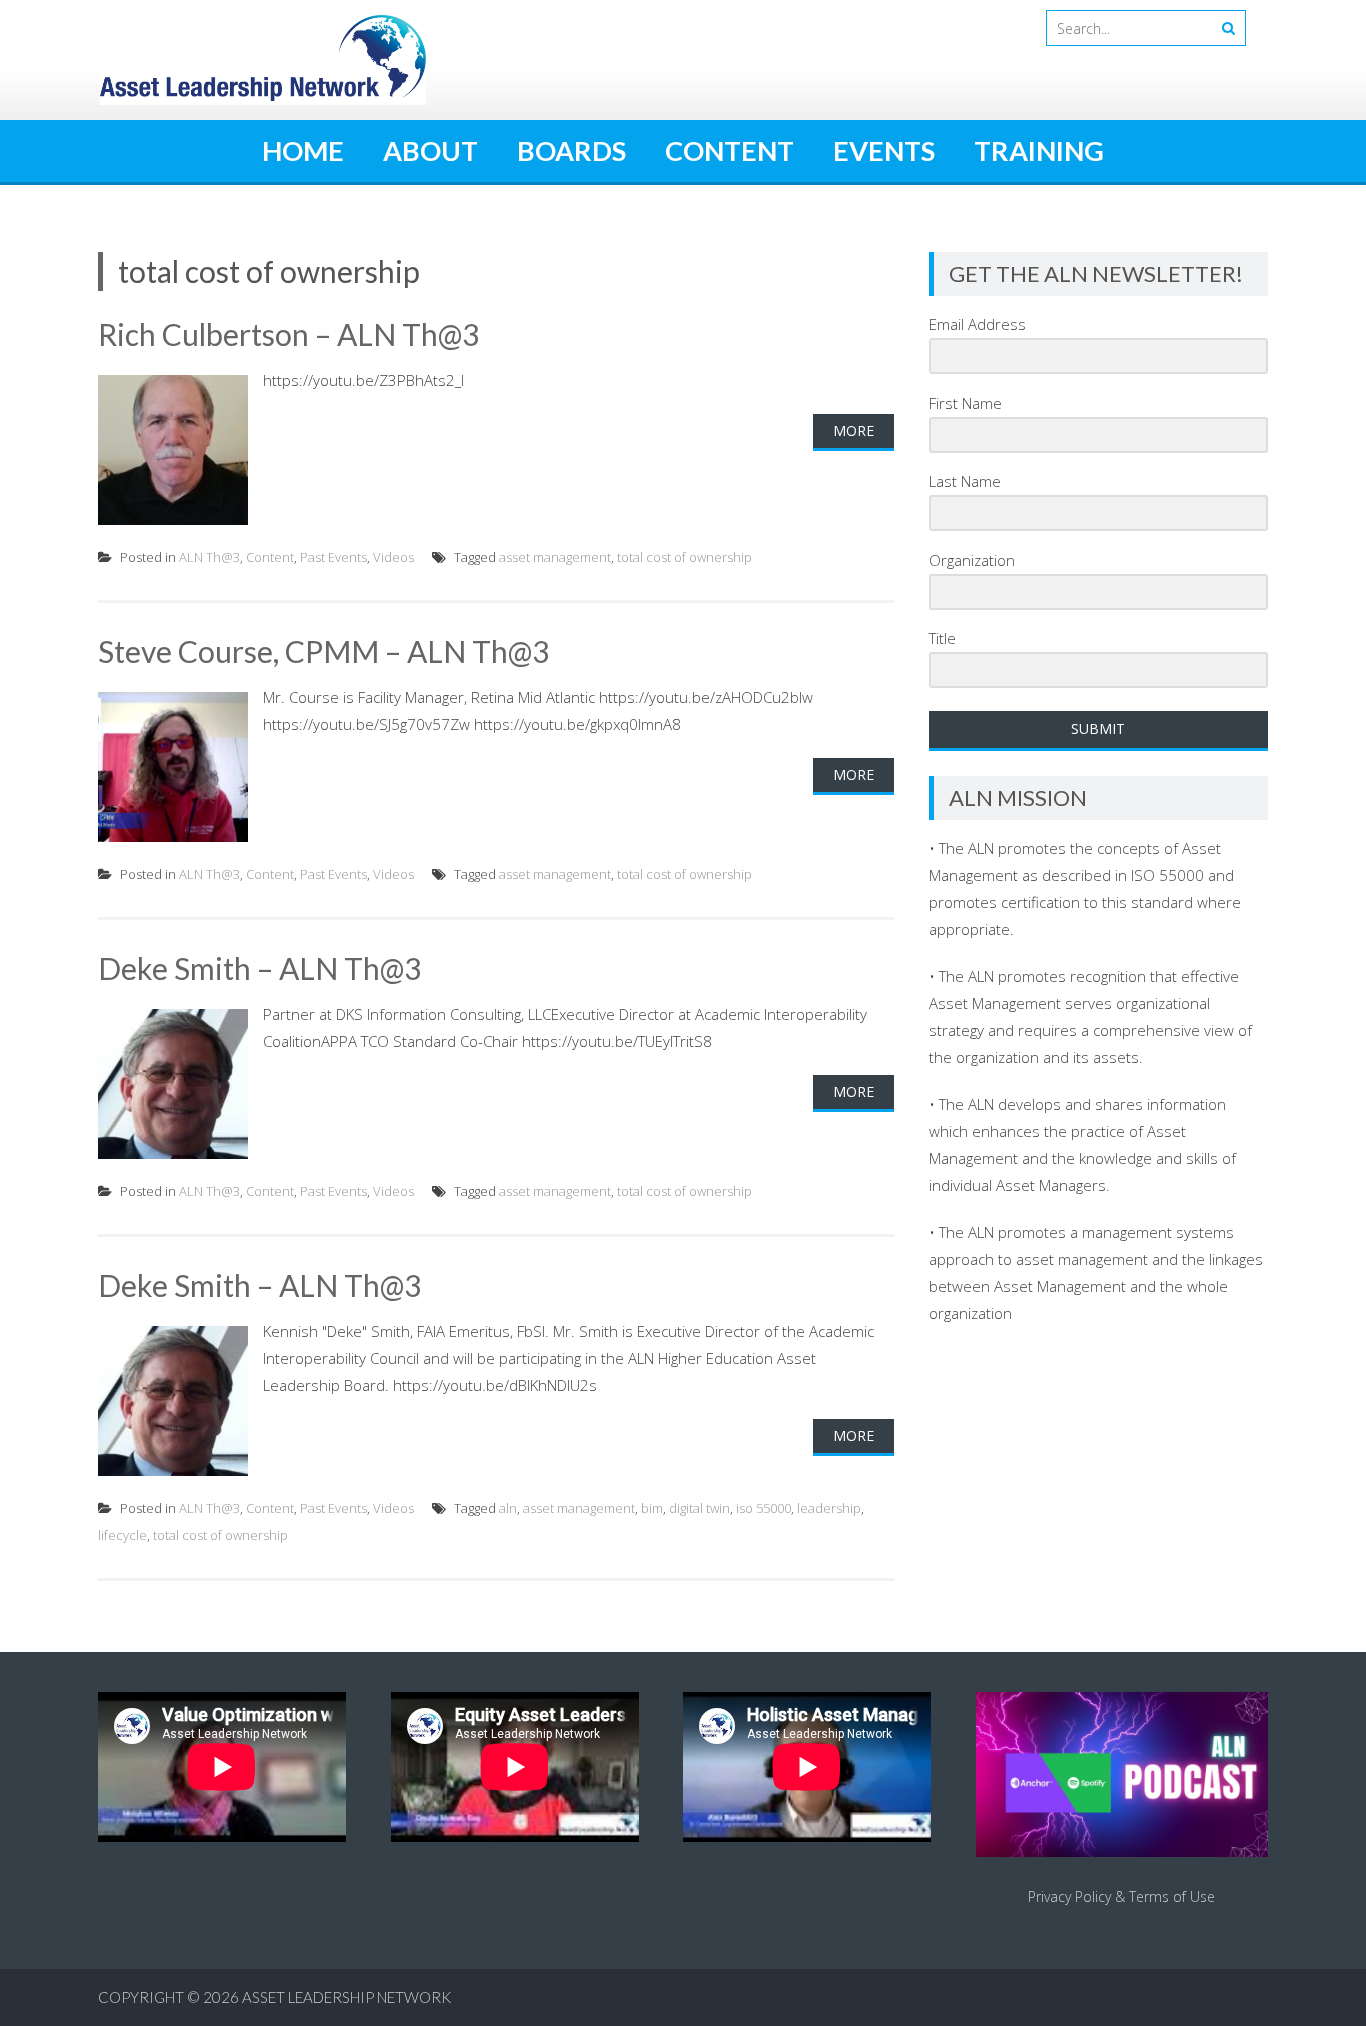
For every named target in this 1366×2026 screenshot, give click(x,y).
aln (508, 1508)
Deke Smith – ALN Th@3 (259, 968)
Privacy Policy (1069, 1896)
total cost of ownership (684, 557)
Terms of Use (1172, 1896)
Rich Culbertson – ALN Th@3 (288, 334)
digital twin (699, 1508)
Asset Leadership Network (346, 1997)
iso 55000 (763, 1508)
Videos (393, 557)
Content (729, 150)
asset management (555, 557)
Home (303, 150)
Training (1039, 150)
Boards (571, 150)
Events (884, 150)
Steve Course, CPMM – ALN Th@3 (323, 651)
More (853, 430)
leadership (829, 1508)
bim (652, 1508)
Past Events (333, 557)
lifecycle (122, 1535)
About (430, 150)
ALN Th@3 (209, 557)
